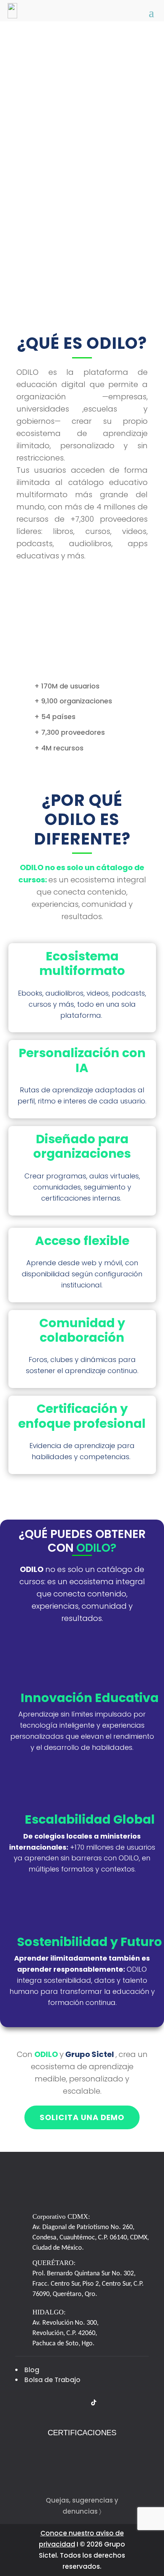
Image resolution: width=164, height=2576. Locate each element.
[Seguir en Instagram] (50, 2403)
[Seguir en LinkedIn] (64, 2403)
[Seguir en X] (21, 2403)
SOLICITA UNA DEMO (82, 2117)
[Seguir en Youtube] (79, 2403)
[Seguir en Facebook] (35, 2403)
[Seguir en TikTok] (93, 2403)
